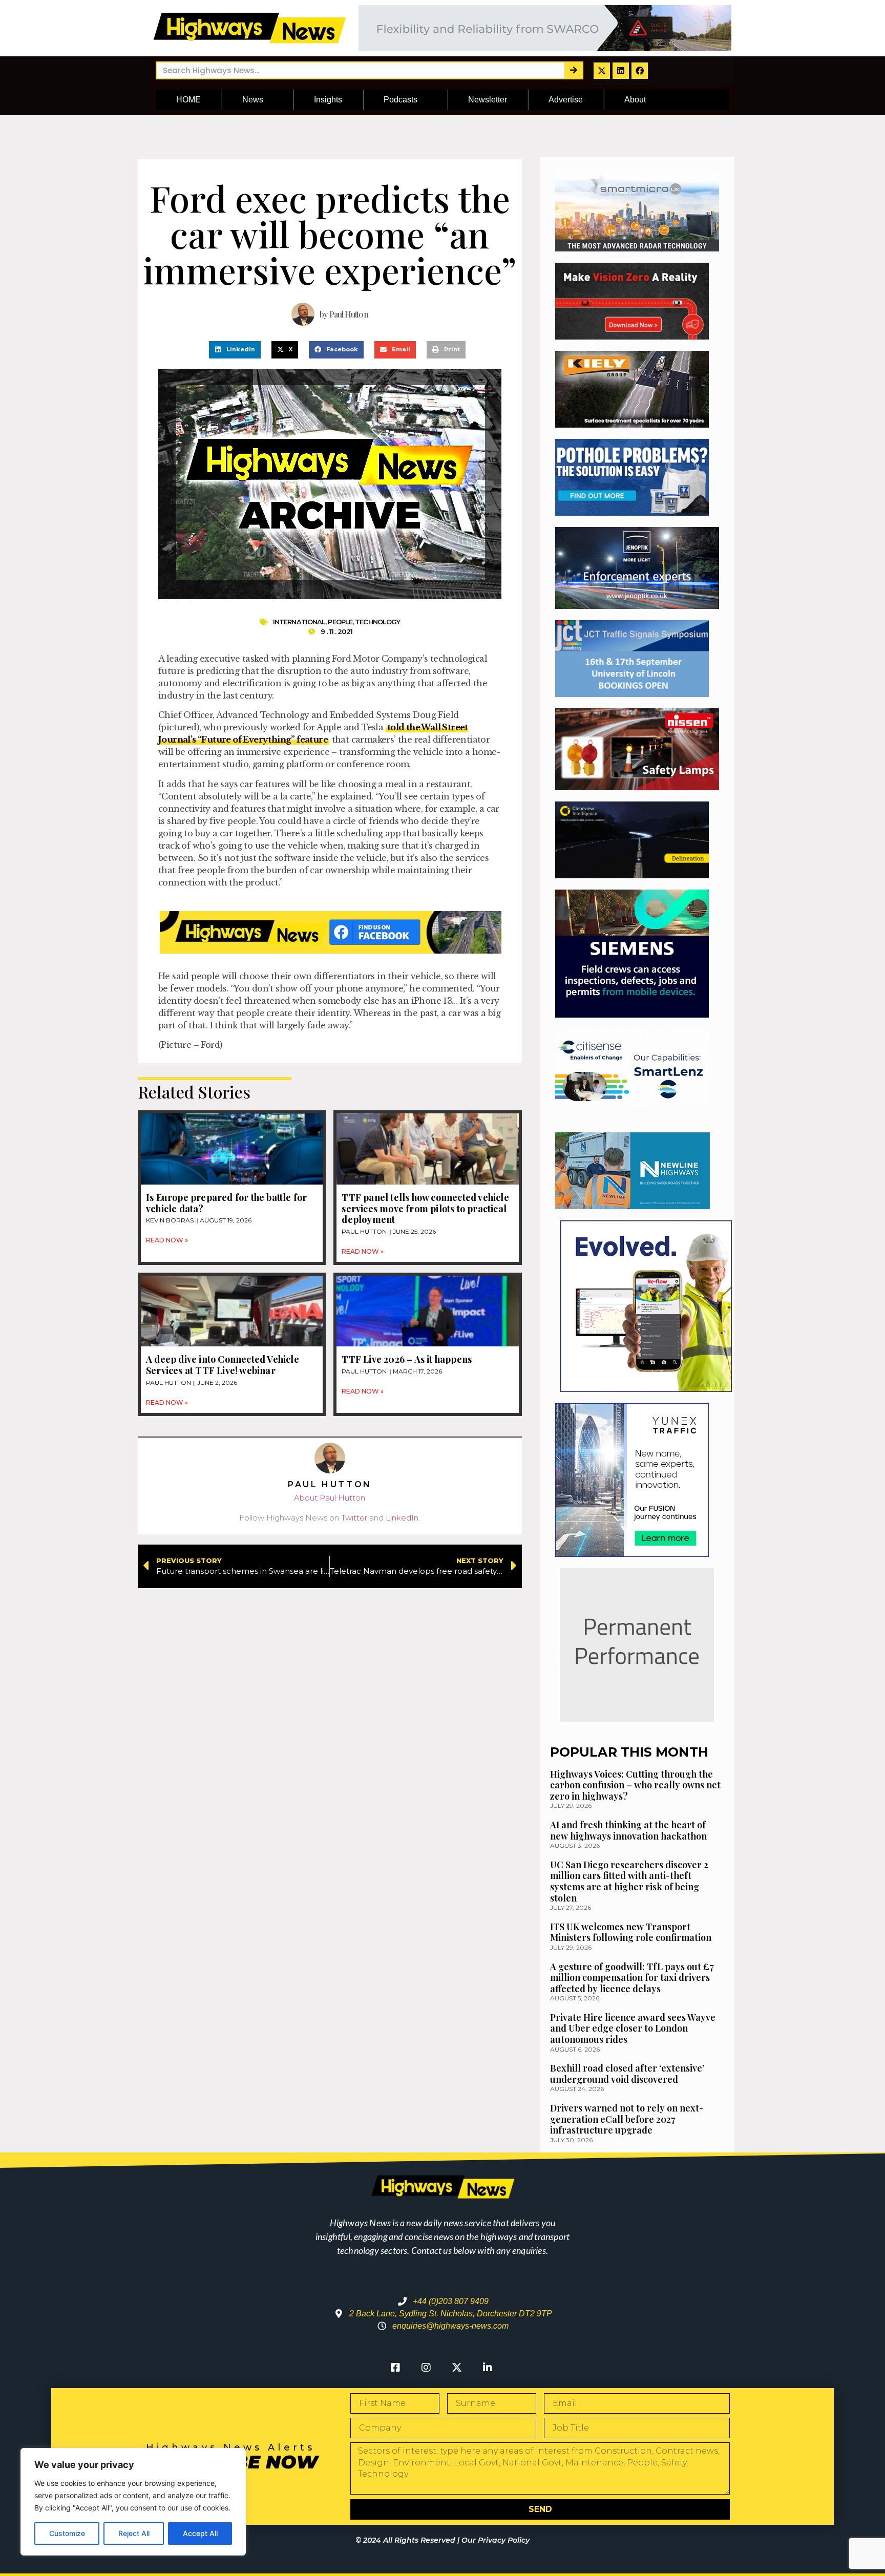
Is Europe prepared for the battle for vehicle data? (226, 1203)
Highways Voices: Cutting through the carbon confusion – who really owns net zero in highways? (635, 1785)
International (299, 622)
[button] (235, 350)
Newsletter (488, 100)
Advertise (566, 100)
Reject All (134, 2533)
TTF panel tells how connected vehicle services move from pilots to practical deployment (425, 1208)
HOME (188, 100)
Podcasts (401, 100)
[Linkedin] (621, 71)
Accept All (200, 2533)
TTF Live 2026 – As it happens (407, 1359)
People (340, 622)
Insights (328, 100)
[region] (133, 2502)
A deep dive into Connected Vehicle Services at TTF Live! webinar (223, 1365)
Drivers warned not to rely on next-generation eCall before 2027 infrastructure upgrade (627, 2119)
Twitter (354, 1518)
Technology (377, 622)
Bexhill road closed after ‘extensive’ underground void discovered (627, 2074)
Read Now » (167, 1240)
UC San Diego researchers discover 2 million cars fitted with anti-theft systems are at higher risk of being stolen (629, 1881)
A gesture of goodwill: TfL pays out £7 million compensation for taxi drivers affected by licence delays (632, 1978)
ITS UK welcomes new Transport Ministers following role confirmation (631, 1932)
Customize (67, 2533)
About (635, 100)
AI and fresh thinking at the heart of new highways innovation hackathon (628, 1830)
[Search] (573, 70)
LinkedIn (402, 1518)
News (253, 100)
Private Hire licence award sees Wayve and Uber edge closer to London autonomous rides (633, 2028)
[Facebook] (640, 71)
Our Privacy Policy (496, 2540)
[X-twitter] (602, 71)
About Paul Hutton (330, 1498)
